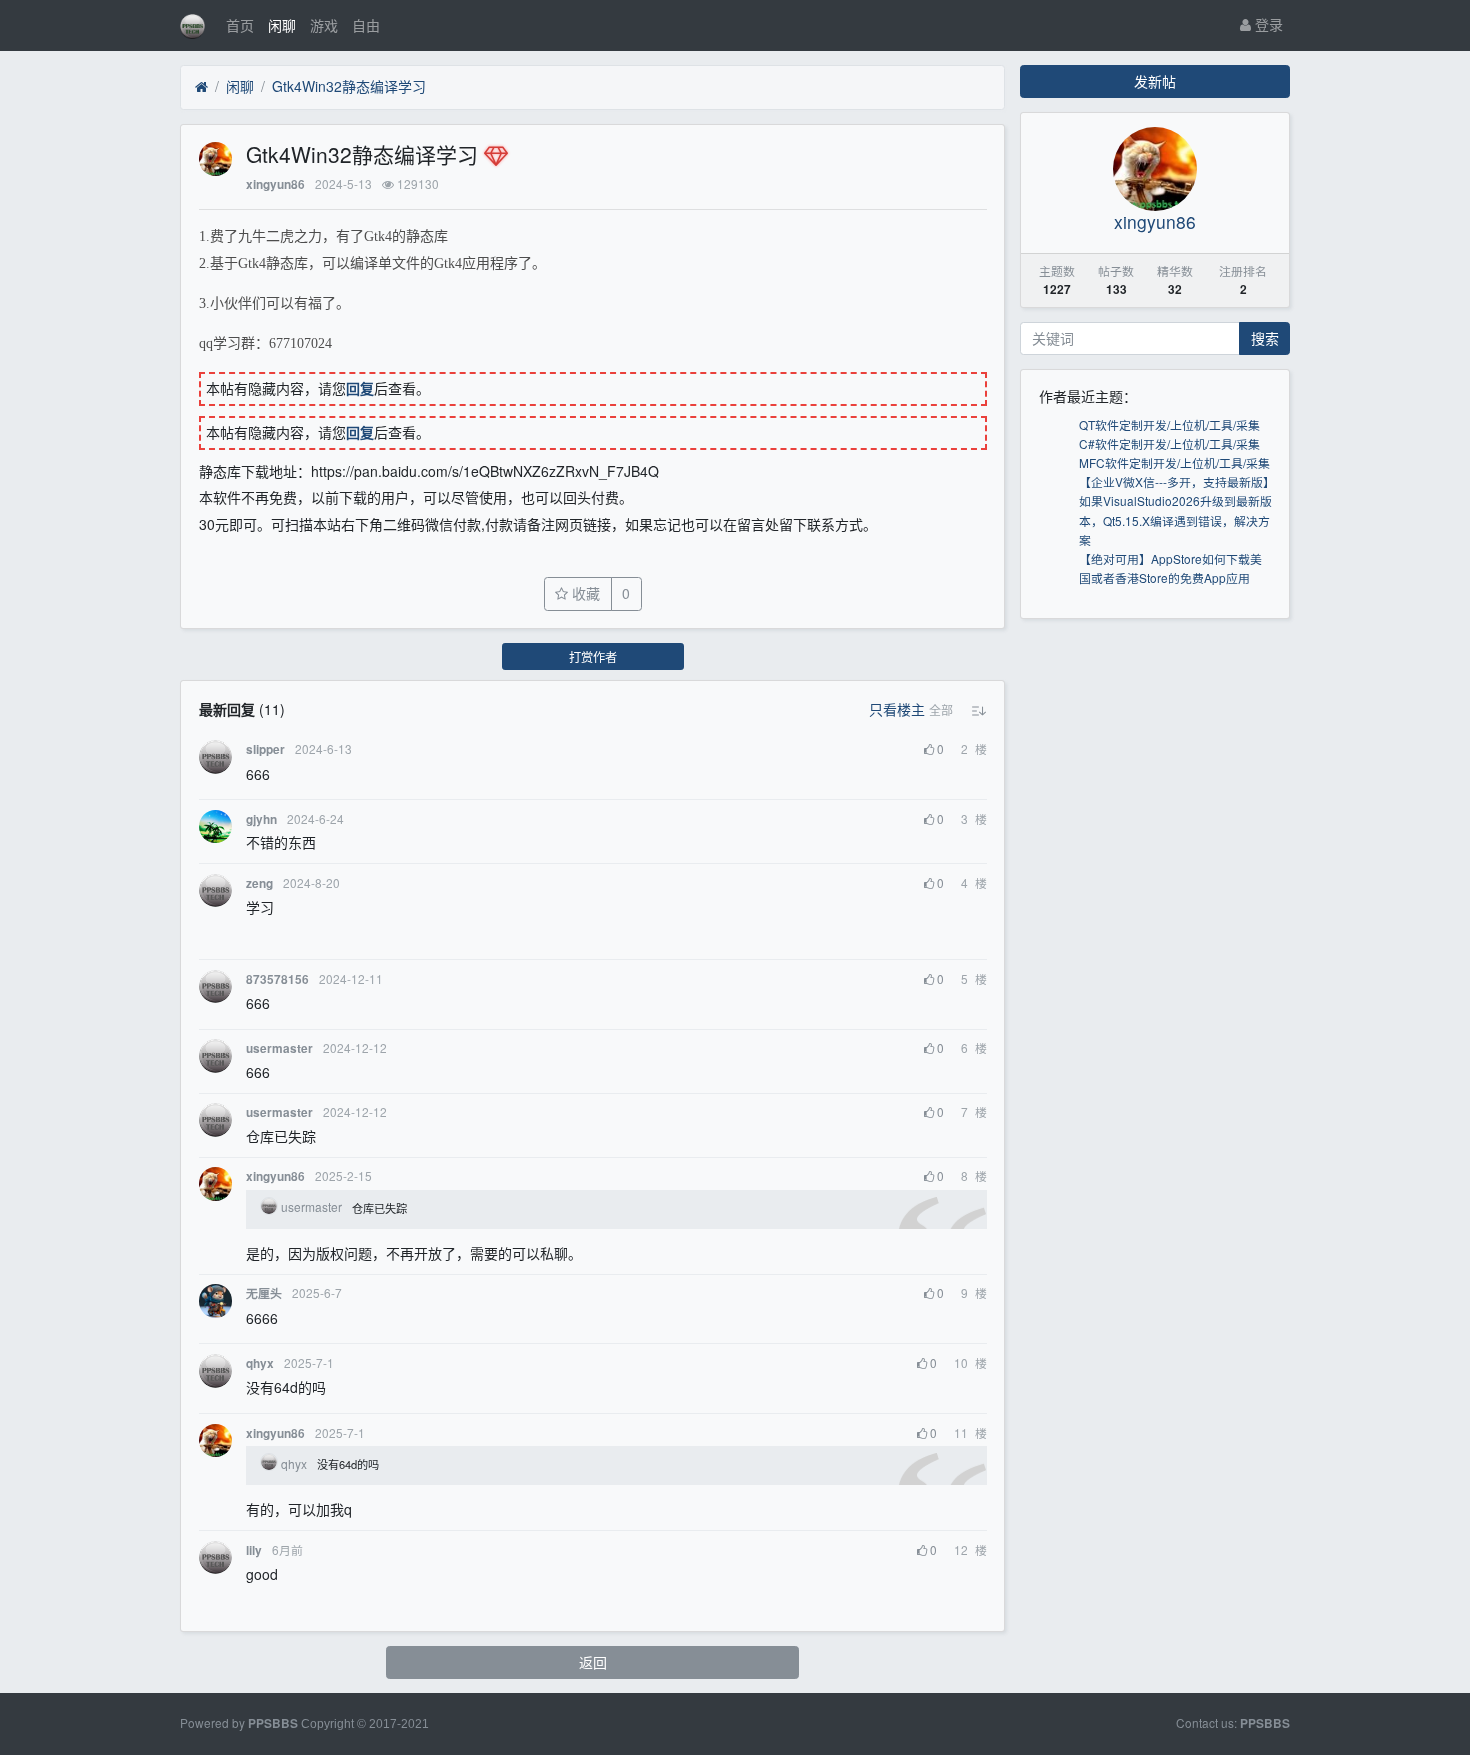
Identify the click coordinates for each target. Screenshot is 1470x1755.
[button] (941, 710)
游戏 (324, 25)
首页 (240, 25)
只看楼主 (897, 709)
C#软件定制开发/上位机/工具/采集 (1169, 443)
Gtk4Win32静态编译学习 (349, 86)
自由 (366, 25)
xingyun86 (275, 184)
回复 (360, 388)
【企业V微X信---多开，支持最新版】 (1177, 481)
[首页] (201, 87)
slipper (265, 749)
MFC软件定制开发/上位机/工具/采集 (1174, 462)
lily (254, 1550)
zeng (259, 883)
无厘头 (264, 1293)
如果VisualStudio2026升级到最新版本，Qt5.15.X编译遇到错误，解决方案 (1175, 519)
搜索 (1265, 338)
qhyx (260, 1363)
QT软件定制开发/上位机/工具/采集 (1169, 424)
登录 (1267, 24)
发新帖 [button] (1155, 81)
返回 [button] (593, 1662)
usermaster (279, 1048)
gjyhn (261, 819)
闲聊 (282, 25)
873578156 (277, 979)
